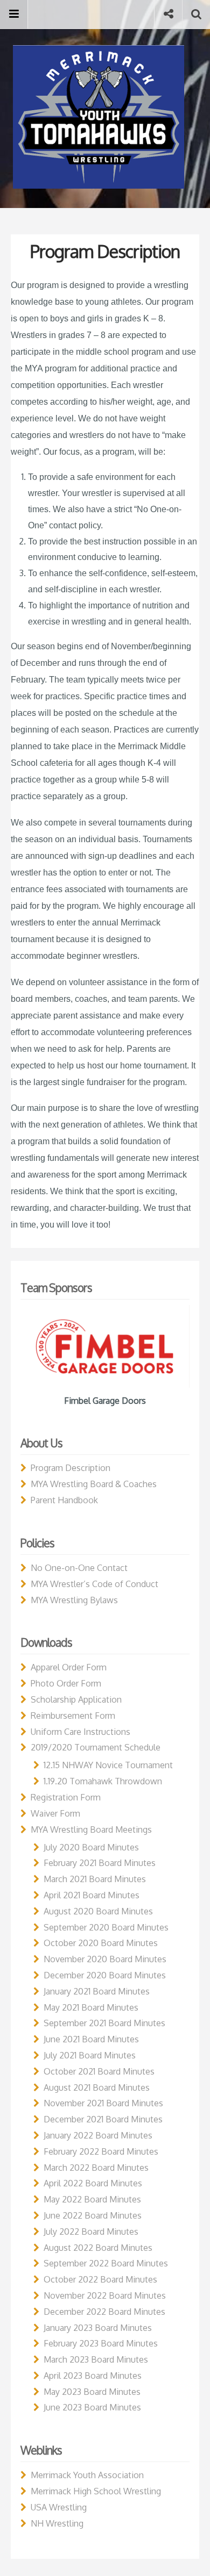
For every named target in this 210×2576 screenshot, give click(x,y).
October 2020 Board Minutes (101, 1943)
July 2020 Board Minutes (91, 1847)
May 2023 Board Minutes (92, 2392)
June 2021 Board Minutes (91, 2039)
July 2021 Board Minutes (90, 2055)
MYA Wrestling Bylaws (74, 1600)
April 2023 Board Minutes (93, 2376)
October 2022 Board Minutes (100, 2279)
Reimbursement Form (73, 1716)
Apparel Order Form (69, 1667)
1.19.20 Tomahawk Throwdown (103, 1781)
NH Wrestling (57, 2523)
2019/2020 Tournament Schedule (96, 1747)
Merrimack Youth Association (87, 2475)
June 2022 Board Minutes (93, 2215)
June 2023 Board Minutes (92, 2407)
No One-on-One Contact (79, 1568)
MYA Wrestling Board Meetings (91, 1829)
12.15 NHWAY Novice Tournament (108, 1765)
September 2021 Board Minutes (104, 2023)
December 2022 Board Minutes (104, 2312)
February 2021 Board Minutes (100, 1863)
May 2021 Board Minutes (91, 2007)
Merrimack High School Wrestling (96, 2491)
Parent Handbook (64, 1500)
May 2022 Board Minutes (92, 2199)
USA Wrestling (59, 2507)
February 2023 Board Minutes (101, 2343)
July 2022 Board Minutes (91, 2231)
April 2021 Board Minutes (92, 1895)
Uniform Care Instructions (80, 1732)
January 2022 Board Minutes (98, 2135)
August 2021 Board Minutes (97, 2087)
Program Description (71, 1468)
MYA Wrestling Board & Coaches (94, 1484)
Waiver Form (55, 1813)
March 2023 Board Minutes (96, 2359)
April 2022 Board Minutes (93, 2183)
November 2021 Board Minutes (103, 2103)
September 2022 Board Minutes (106, 2263)
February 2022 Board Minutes (101, 2151)
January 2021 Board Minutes (97, 1991)
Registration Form (66, 1797)
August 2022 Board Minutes (98, 2248)
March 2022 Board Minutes (96, 2168)
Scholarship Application (76, 1699)
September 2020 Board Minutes (106, 1927)
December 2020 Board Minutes (105, 1975)
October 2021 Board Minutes (99, 2071)
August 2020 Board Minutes (98, 1911)
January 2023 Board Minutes (98, 2328)
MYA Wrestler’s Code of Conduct (94, 1584)
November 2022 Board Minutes (105, 2295)
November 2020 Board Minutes (105, 1959)
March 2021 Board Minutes (95, 1879)
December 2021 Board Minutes (103, 2119)
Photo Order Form (66, 1683)
